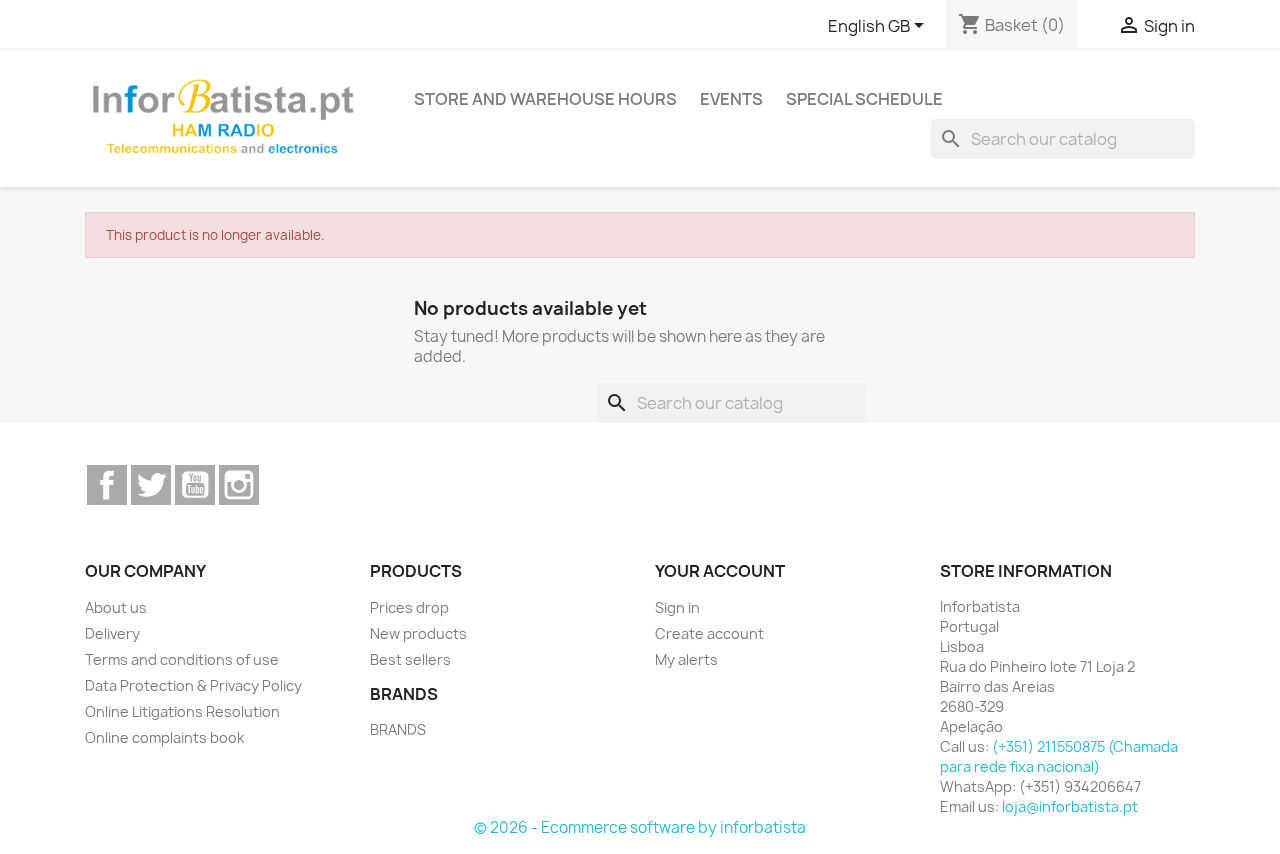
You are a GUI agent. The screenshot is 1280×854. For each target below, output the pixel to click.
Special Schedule (864, 99)
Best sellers (410, 659)
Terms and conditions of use (182, 659)
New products (418, 633)
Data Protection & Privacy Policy (193, 685)
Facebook (107, 485)
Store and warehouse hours (545, 99)
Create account (709, 633)
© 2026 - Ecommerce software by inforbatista (640, 827)
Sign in (677, 607)
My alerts (686, 659)
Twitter (151, 485)
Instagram (239, 485)
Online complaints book (164, 737)
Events (731, 99)
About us (116, 607)
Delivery (112, 633)
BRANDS (398, 729)
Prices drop (409, 607)
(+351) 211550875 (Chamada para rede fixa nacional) (1059, 756)
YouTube (195, 485)
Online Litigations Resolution (182, 711)
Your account (720, 571)
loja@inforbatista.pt (1070, 806)
